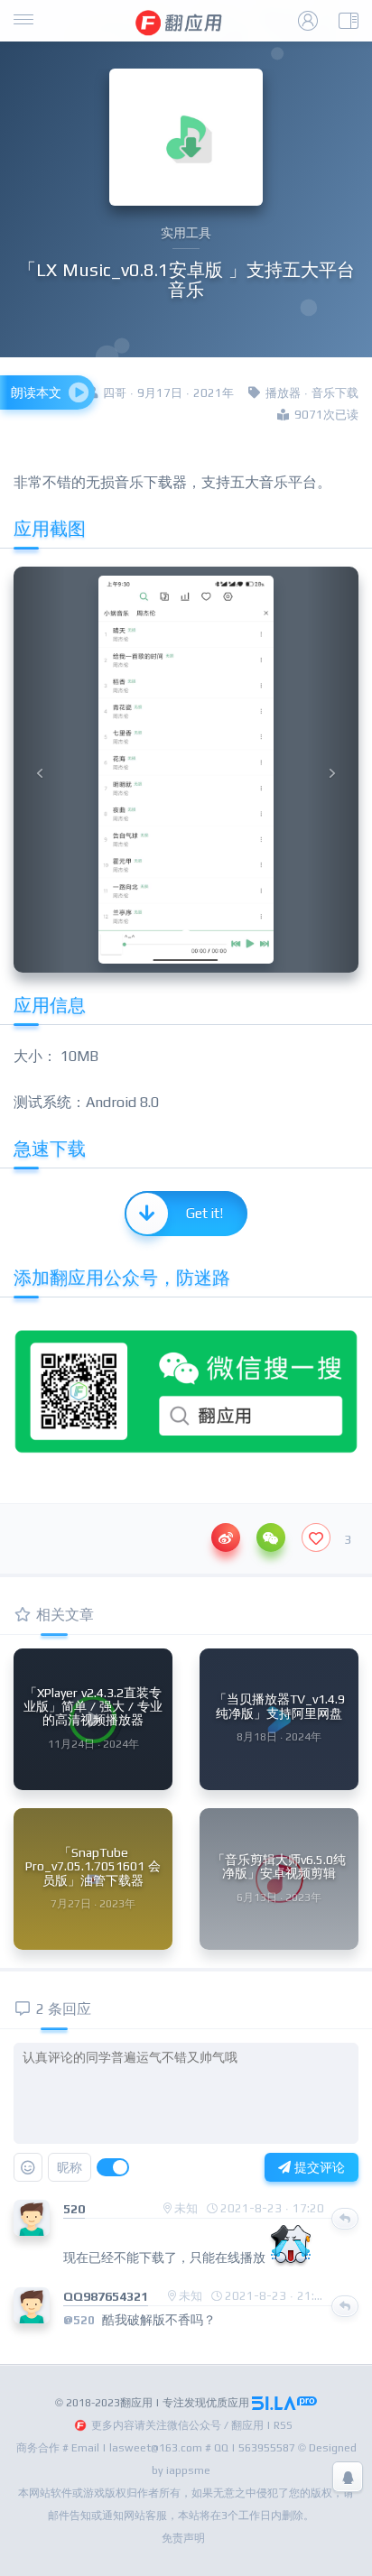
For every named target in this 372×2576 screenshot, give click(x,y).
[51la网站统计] (284, 2403)
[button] (39, 770)
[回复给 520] (345, 2219)
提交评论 (318, 2167)
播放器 (283, 393)
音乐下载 (335, 393)
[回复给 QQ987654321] (345, 2306)
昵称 (70, 2167)
